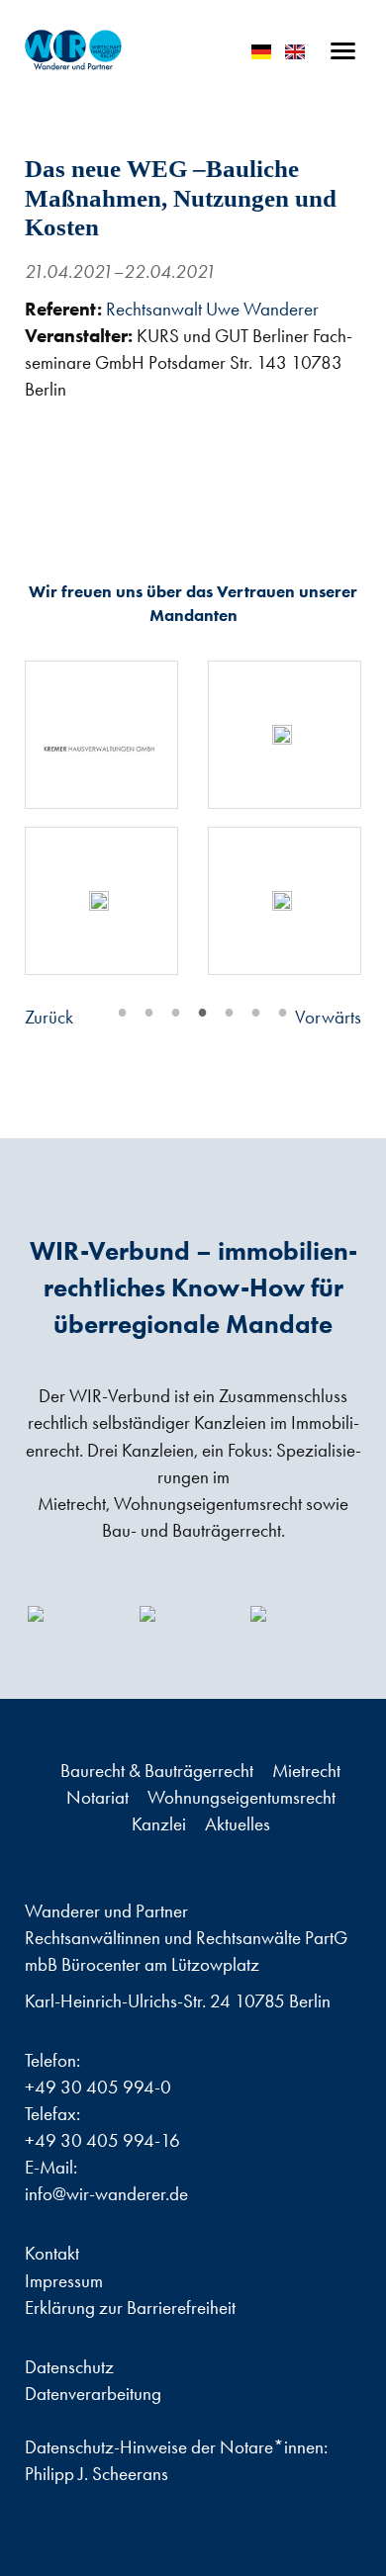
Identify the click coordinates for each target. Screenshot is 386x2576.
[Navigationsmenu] (343, 51)
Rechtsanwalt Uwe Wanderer (212, 309)
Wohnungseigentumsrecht (241, 1797)
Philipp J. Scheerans (96, 2474)
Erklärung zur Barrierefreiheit (130, 2308)
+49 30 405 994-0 (98, 2087)
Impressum (64, 2281)
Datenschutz (69, 2367)
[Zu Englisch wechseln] (295, 52)
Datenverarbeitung (93, 2394)
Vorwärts (328, 1017)
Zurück (49, 1017)
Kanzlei (161, 1824)
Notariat (99, 1797)
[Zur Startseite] (73, 50)
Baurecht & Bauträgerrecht (159, 1771)
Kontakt (52, 2253)
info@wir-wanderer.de (106, 2194)
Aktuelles (238, 1824)
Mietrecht (306, 1771)
